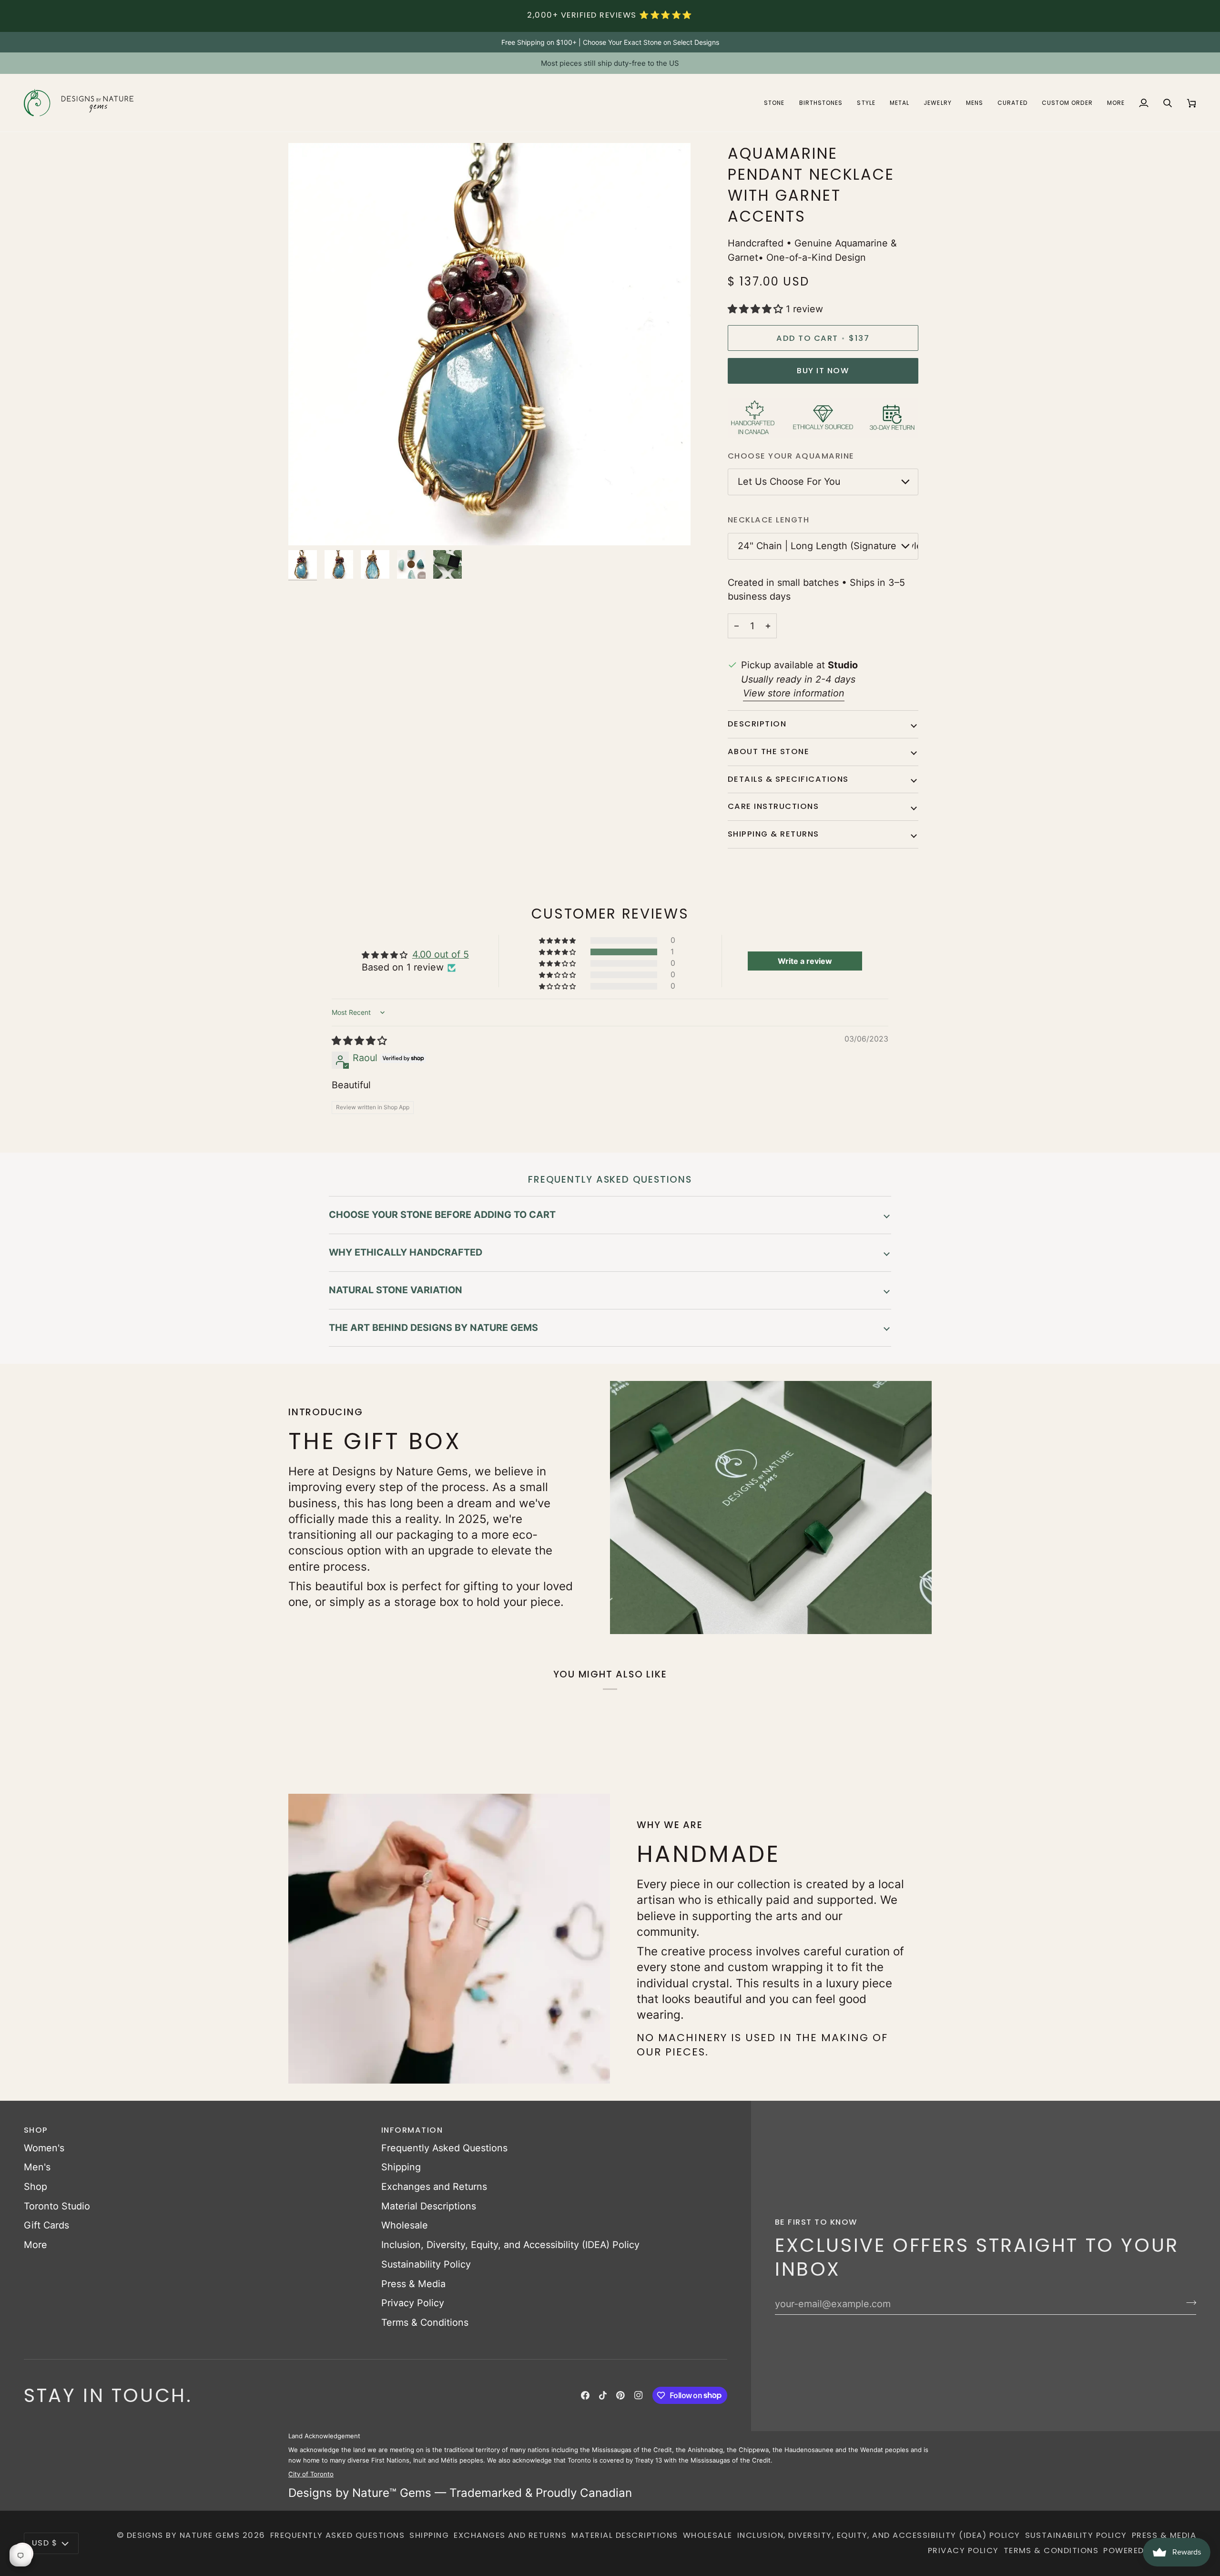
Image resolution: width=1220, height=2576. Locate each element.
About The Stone (768, 751)
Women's (44, 2148)
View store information (794, 693)
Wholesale (405, 2225)
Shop (36, 2187)
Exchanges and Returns (434, 2187)
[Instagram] (639, 2395)
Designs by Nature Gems (183, 2535)
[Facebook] (585, 2395)
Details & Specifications (788, 779)
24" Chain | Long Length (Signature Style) (828, 546)
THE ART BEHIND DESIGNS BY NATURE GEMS (433, 1328)
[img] (359, 1041)
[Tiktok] (603, 2395)
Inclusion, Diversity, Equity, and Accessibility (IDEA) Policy (510, 2245)
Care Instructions (773, 806)
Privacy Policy (413, 2303)
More (36, 2245)
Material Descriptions (429, 2206)
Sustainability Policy (426, 2264)
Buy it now (823, 371)
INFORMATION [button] (412, 2130)
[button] (774, 103)
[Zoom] (306, 527)
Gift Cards (46, 2225)
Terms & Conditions (425, 2322)
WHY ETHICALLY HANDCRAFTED (406, 1252)
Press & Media (413, 2284)
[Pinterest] (620, 2395)
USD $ (45, 2543)
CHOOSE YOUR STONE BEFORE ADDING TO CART (442, 1215)
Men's (37, 2167)
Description (757, 724)
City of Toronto (311, 2474)
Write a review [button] (805, 961)
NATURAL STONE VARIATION (396, 1290)
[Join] (1188, 2303)
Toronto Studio (57, 2206)
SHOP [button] (36, 2130)
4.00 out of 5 (441, 954)
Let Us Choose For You (789, 481)
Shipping (401, 2167)
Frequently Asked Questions (444, 2148)
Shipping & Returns (773, 834)
